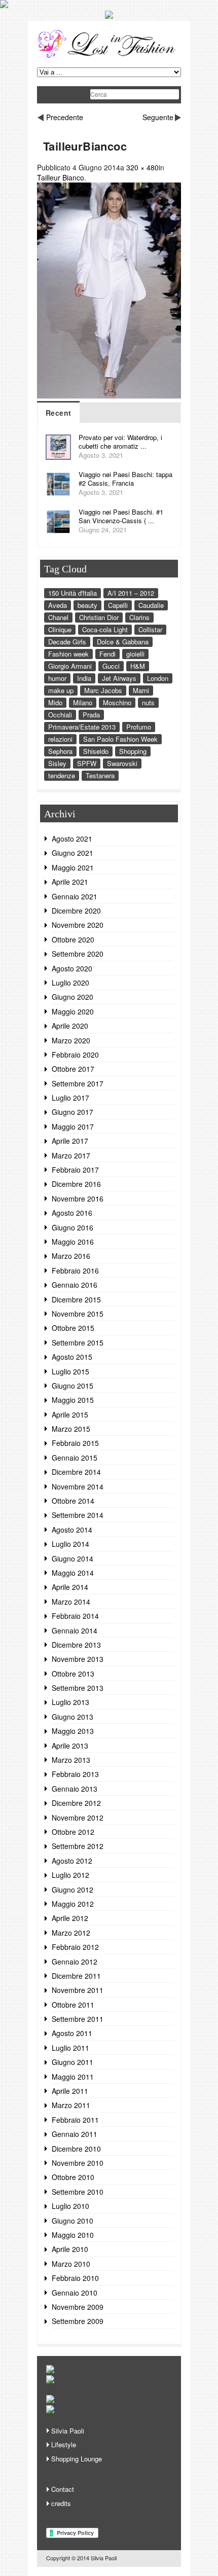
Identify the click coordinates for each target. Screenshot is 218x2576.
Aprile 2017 (70, 1141)
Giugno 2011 (72, 2062)
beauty (87, 605)
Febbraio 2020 (75, 1055)
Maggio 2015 (73, 1400)
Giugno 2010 (72, 2221)
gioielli (135, 654)
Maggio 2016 (73, 1242)
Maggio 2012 (73, 1904)
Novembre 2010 (78, 2163)
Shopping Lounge (77, 2459)
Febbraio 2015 (75, 1443)
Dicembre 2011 (76, 1976)
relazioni (60, 739)
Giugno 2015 (72, 1386)
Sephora (60, 751)
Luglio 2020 (70, 983)
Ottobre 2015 (73, 1328)
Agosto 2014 (72, 1530)
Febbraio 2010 (75, 2278)
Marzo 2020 (71, 1040)
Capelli (118, 605)
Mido (55, 702)
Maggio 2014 (73, 1573)
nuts (148, 702)
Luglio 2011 (70, 2048)
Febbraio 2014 (75, 1616)
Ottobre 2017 (73, 1069)
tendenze (62, 775)
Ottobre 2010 (73, 2177)
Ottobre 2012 (73, 1832)
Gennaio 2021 (75, 896)
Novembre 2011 (78, 1990)
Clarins (139, 617)
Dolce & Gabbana (123, 642)
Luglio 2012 (70, 1875)
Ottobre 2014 (73, 1501)
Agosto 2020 (72, 968)
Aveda (58, 605)
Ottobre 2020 (73, 939)
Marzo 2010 (71, 2264)
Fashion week (68, 654)
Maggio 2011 (73, 2077)
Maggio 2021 (73, 867)
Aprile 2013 (70, 1746)
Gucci (111, 666)
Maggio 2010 (73, 2235)
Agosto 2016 (72, 1213)
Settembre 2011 (78, 2019)
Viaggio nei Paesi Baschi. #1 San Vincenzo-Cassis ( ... (121, 516)
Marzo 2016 (71, 1256)
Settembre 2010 (78, 2192)
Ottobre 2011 (73, 2005)
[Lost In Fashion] (109, 56)
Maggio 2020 (73, 1011)
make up (61, 690)
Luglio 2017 (70, 1098)
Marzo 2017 (71, 1155)
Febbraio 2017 (75, 1170)
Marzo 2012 (71, 1933)
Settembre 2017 (78, 1083)
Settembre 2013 (78, 1688)
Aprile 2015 (70, 1414)
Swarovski (122, 763)
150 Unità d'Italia (72, 593)
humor (57, 678)
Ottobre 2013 (73, 1674)
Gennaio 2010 (75, 2293)
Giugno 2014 (72, 1558)
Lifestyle (64, 2444)
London (158, 678)
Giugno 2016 (72, 1227)
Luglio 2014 (70, 1544)
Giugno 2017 (72, 1112)
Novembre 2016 (78, 1199)
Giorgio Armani (70, 666)
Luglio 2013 (70, 1702)
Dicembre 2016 (76, 1184)
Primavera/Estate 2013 (82, 727)
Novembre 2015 (78, 1314)
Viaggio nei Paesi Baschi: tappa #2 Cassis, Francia (125, 479)
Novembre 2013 (78, 1659)
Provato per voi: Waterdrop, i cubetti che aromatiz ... (120, 442)
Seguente (158, 117)
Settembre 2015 (78, 1343)
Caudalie (151, 605)
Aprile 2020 (70, 1026)
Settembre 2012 (78, 1846)
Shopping (133, 751)
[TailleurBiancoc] (109, 395)
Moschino (117, 702)
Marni (141, 690)
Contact (63, 2489)
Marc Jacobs (103, 690)
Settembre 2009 (78, 2321)
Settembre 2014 (78, 1515)
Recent (58, 413)
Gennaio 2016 (75, 1285)
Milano (83, 702)
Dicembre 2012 (76, 1803)
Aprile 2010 (70, 2249)
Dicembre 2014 (76, 1472)
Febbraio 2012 (75, 1947)
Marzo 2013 (71, 1760)
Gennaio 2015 (75, 1458)
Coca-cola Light (105, 629)
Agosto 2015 (72, 1357)
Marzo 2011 (71, 2105)
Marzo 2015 (71, 1429)
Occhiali (60, 715)
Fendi (107, 654)
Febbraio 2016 (75, 1271)
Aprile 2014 (70, 1587)
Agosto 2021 (72, 839)
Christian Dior (99, 617)
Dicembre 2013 (76, 1645)
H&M (138, 666)
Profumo (139, 727)
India (84, 678)
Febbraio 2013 (75, 1774)
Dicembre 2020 (76, 911)
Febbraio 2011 (75, 2120)
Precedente (65, 117)
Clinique (60, 629)
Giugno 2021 (72, 853)
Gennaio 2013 (75, 1789)
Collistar (150, 629)
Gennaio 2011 (75, 2134)
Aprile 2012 (70, 1918)
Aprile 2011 (70, 2091)
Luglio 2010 (70, 2206)
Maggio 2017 (73, 1127)
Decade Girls (67, 642)
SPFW (87, 763)
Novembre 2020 (78, 925)
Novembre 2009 (78, 2307)
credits (61, 2503)
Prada (91, 715)
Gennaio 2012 (75, 1962)
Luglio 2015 (70, 1371)
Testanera (100, 775)
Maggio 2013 (73, 1731)
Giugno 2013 (72, 1717)
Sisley (57, 763)
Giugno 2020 (72, 997)
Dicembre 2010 (76, 2149)
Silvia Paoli (68, 2431)
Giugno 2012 (72, 1890)
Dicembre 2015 (76, 1299)
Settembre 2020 (78, 954)
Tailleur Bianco (61, 177)
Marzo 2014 (71, 1602)
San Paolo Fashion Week (120, 739)
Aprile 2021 (70, 882)
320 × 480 (142, 167)
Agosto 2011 (72, 2033)
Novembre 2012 (78, 1818)
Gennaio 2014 (75, 1630)
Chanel (58, 617)
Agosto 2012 (72, 1861)
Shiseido (96, 751)
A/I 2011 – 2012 (131, 593)
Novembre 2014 (78, 1486)
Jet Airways (119, 678)
